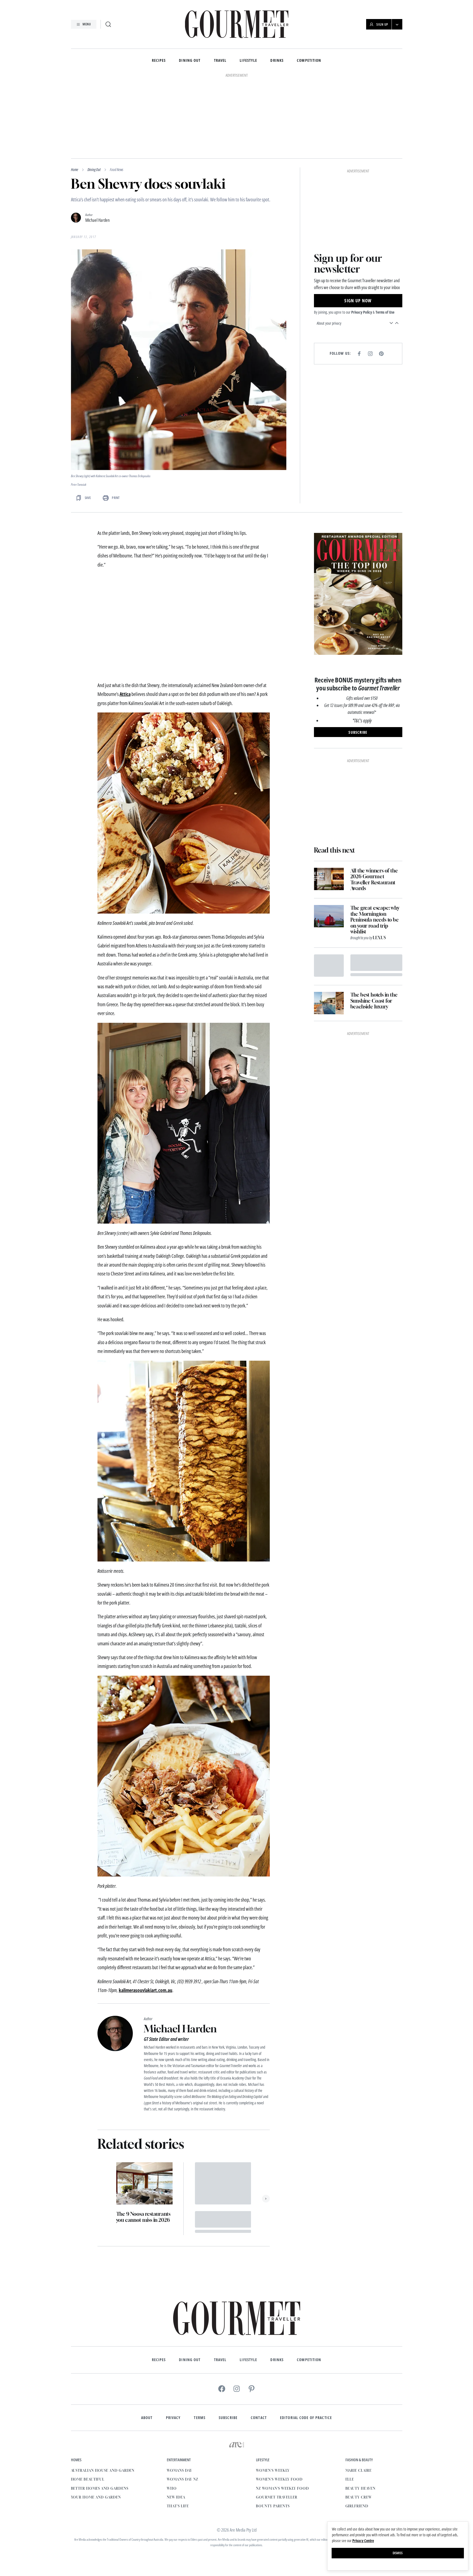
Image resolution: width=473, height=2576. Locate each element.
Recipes (159, 61)
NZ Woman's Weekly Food (282, 2413)
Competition (309, 61)
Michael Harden (97, 145)
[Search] (108, 24)
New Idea (176, 2422)
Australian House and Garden (103, 2395)
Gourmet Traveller (277, 2422)
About (147, 2342)
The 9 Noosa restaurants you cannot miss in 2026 (143, 2141)
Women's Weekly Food (279, 2404)
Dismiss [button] (398, 2553)
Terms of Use (385, 237)
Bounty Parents (273, 2430)
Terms (200, 2342)
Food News (117, 94)
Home (75, 94)
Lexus (380, 862)
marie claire (359, 2395)
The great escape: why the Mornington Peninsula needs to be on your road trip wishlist (375, 844)
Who (172, 2413)
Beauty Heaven (360, 2413)
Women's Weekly (273, 2395)
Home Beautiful (88, 2404)
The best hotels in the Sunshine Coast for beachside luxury (374, 925)
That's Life (178, 2430)
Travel (220, 61)
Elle (350, 2404)
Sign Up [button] (382, 24)
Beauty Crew (359, 2422)
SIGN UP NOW (358, 225)
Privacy (173, 2342)
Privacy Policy (362, 237)
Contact (259, 2342)
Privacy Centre (363, 2541)
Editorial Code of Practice (306, 2342)
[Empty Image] (329, 890)
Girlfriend (357, 2430)
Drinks (277, 61)
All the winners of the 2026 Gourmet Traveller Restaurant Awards (374, 804)
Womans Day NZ (182, 2404)
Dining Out (190, 61)
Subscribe (228, 2342)
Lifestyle (248, 61)
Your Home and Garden (96, 2422)
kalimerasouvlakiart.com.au (146, 1915)
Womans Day (179, 2395)
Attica (125, 618)
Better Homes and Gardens (100, 2413)
